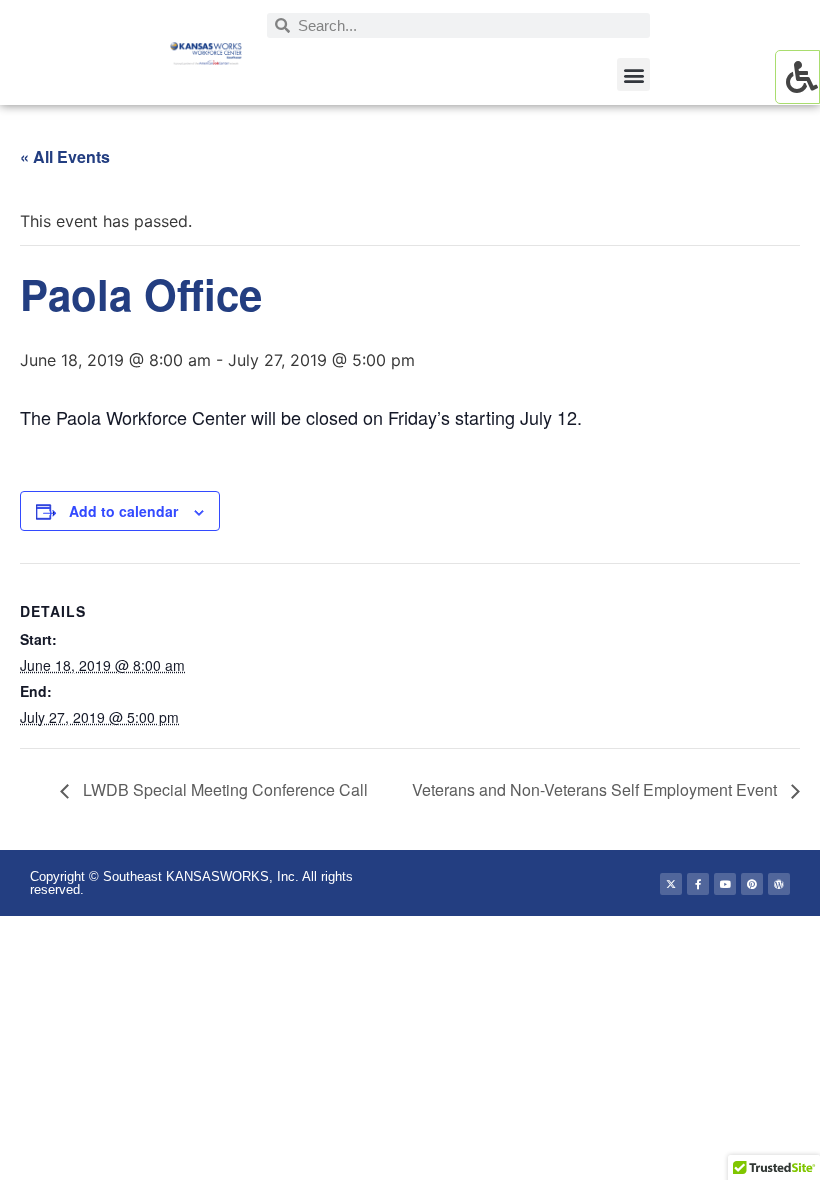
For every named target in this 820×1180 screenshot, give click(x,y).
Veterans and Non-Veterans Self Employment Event (596, 789)
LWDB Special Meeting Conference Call (223, 789)
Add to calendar (123, 511)
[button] (633, 74)
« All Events (65, 156)
